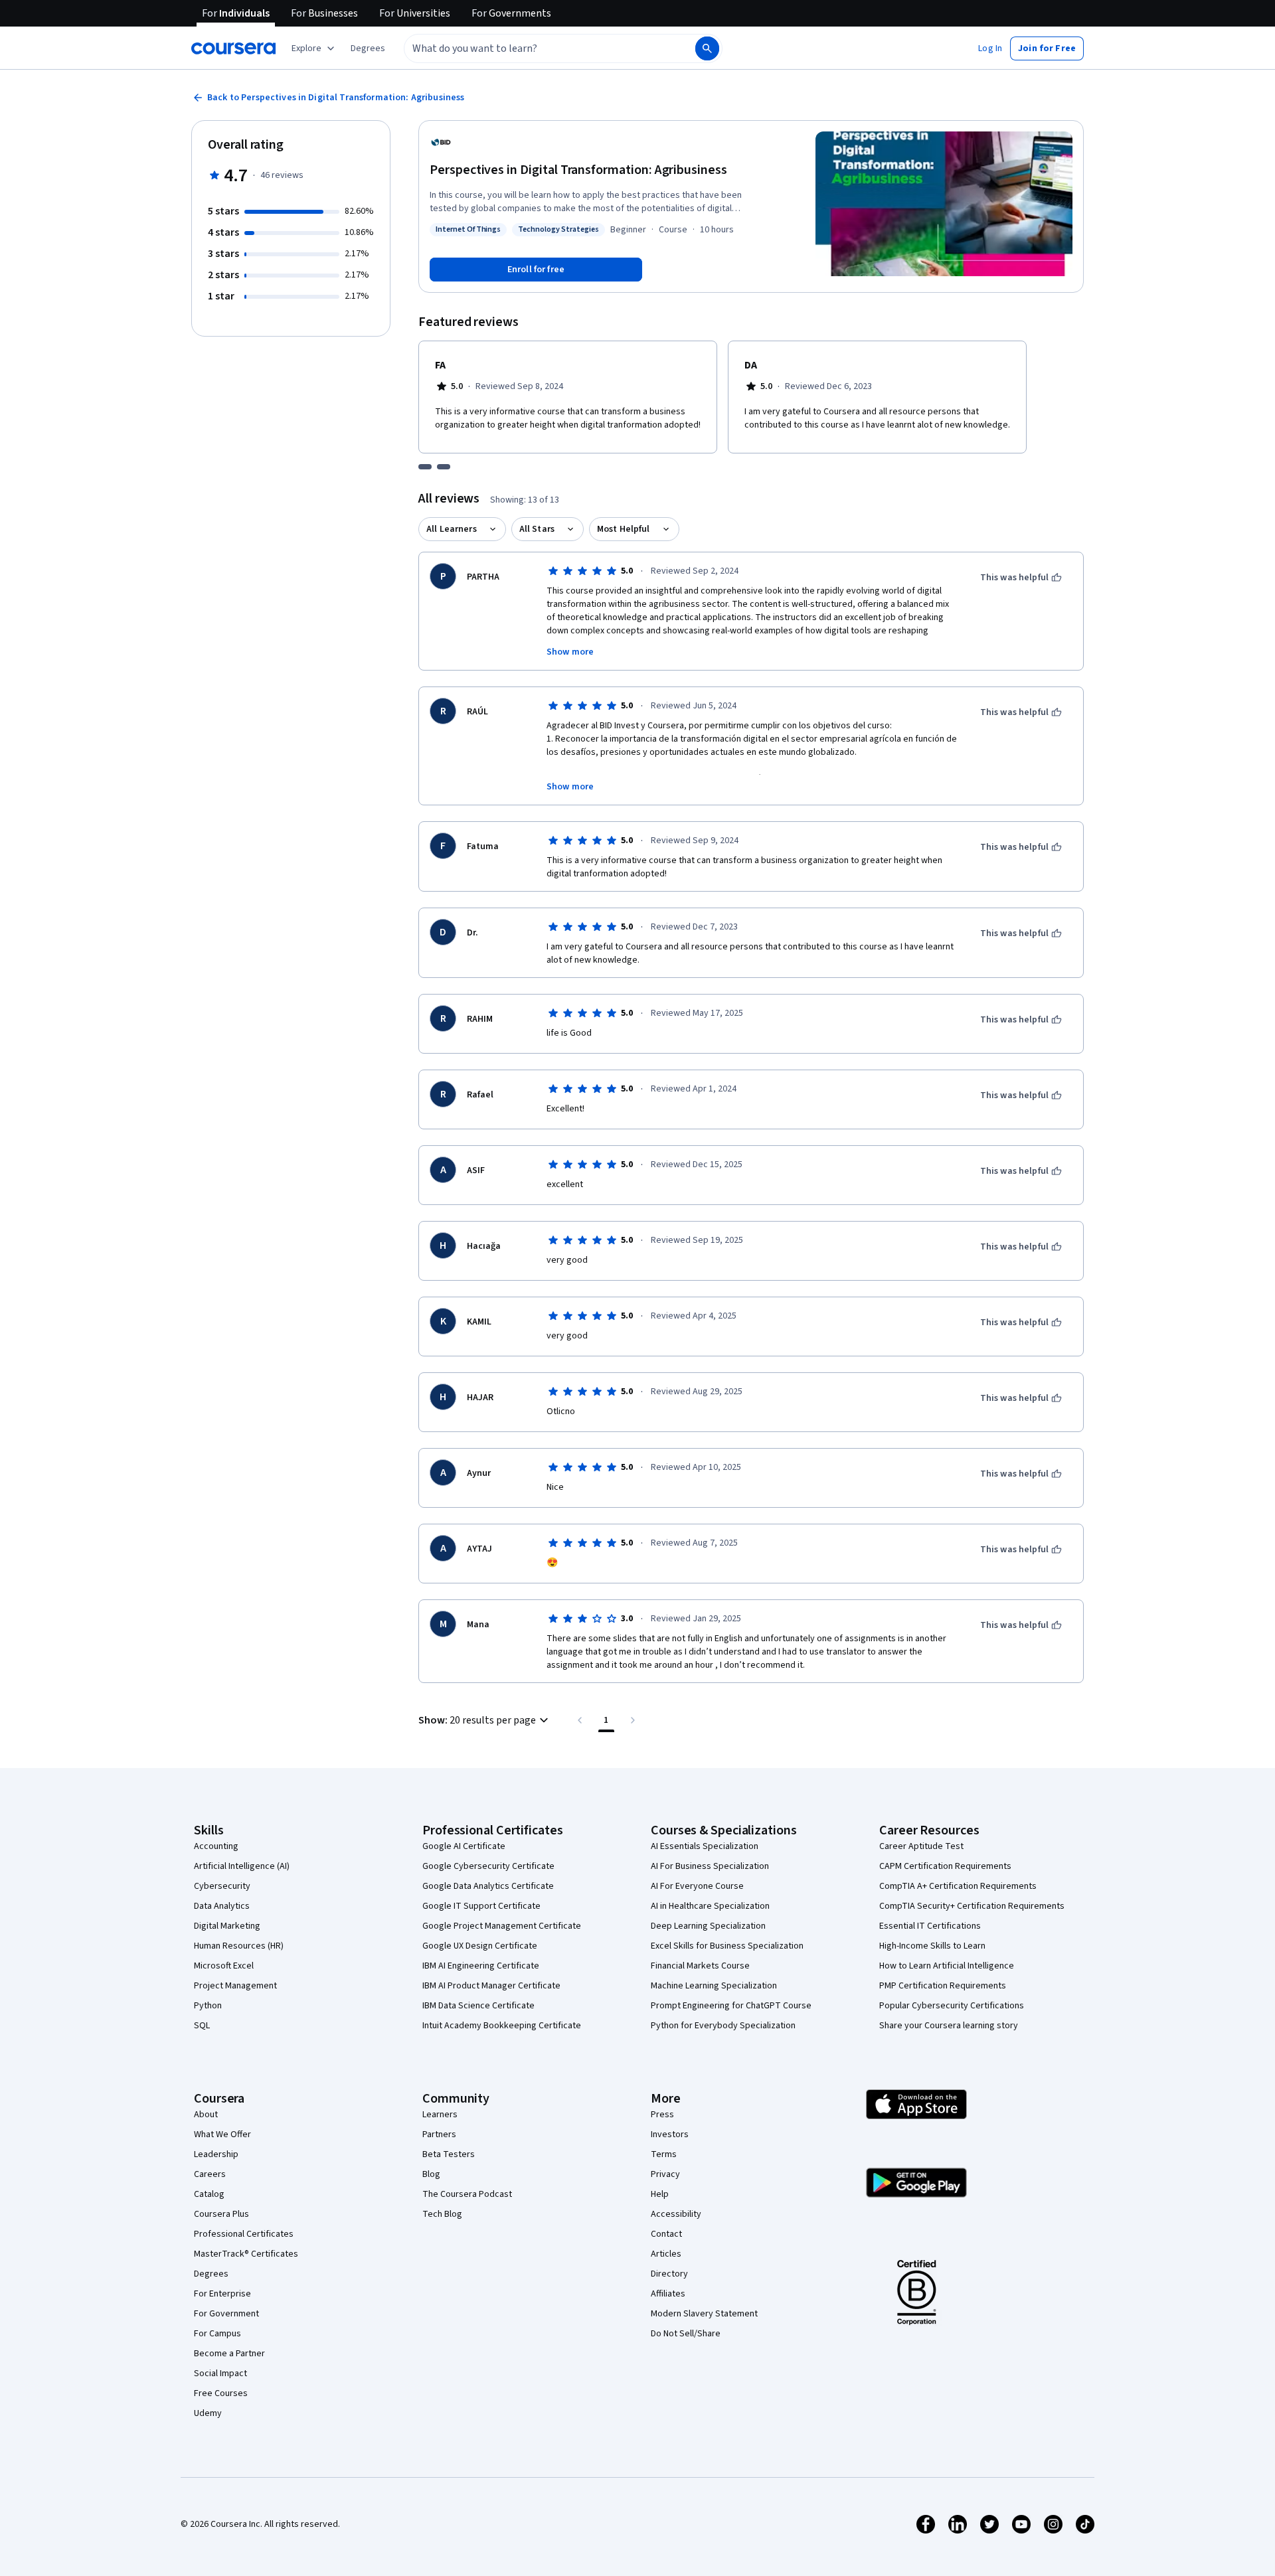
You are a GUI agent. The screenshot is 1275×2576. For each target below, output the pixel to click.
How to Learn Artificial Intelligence (947, 1966)
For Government (226, 2314)
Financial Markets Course (700, 1966)
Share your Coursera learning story (949, 2026)
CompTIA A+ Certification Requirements (958, 1886)
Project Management (235, 1986)
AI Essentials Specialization (705, 1846)
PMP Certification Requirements (943, 1986)
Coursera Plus (221, 2214)
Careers (210, 2174)
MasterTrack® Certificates (246, 2254)
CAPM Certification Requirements (945, 1866)
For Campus (217, 2334)
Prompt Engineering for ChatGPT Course (731, 2006)
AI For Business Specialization (710, 1866)
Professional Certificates (244, 2234)
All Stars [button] (537, 529)
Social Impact (220, 2374)
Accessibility (676, 2214)
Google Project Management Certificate (502, 1926)
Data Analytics (222, 1906)
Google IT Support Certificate (481, 1906)
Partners (439, 2134)
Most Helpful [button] (624, 529)
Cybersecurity (222, 1886)
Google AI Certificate (464, 1846)
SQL (202, 2026)
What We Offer (222, 2134)
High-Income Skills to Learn (932, 1946)
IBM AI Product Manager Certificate (491, 1986)
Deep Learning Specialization (708, 1926)
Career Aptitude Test (921, 1846)
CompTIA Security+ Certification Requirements (972, 1906)
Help (660, 2194)
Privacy (665, 2174)
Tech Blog (442, 2214)
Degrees (211, 2274)
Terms (664, 2154)
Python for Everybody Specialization (723, 2026)
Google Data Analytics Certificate (488, 1886)
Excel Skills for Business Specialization (727, 1946)
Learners (440, 2115)
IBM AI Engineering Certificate (481, 1966)
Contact (666, 2234)
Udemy (208, 2413)
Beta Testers (449, 2154)
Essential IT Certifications (930, 1926)
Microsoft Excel (224, 1966)
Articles (666, 2254)
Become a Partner (229, 2354)
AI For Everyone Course (697, 1886)
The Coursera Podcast (467, 2194)
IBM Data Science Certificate (478, 2006)
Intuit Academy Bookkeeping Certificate (502, 2026)
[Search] (707, 48)
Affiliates (668, 2294)
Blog (431, 2174)
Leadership (216, 2154)
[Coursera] (233, 48)
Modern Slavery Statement (704, 2314)
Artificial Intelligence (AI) (242, 1866)
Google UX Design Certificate (480, 1946)
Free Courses (221, 2393)
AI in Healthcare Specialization (710, 1906)
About (206, 2115)
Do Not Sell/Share (686, 2334)
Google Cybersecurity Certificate (488, 1866)
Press (662, 2115)
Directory (669, 2274)
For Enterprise (222, 2294)
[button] (368, 48)
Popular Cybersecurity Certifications (952, 2006)
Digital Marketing (227, 1926)
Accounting (216, 1846)
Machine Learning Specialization (714, 1986)
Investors (670, 2134)
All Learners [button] (452, 529)
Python (208, 2006)
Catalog (209, 2194)
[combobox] (535, 48)
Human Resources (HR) (239, 1946)
